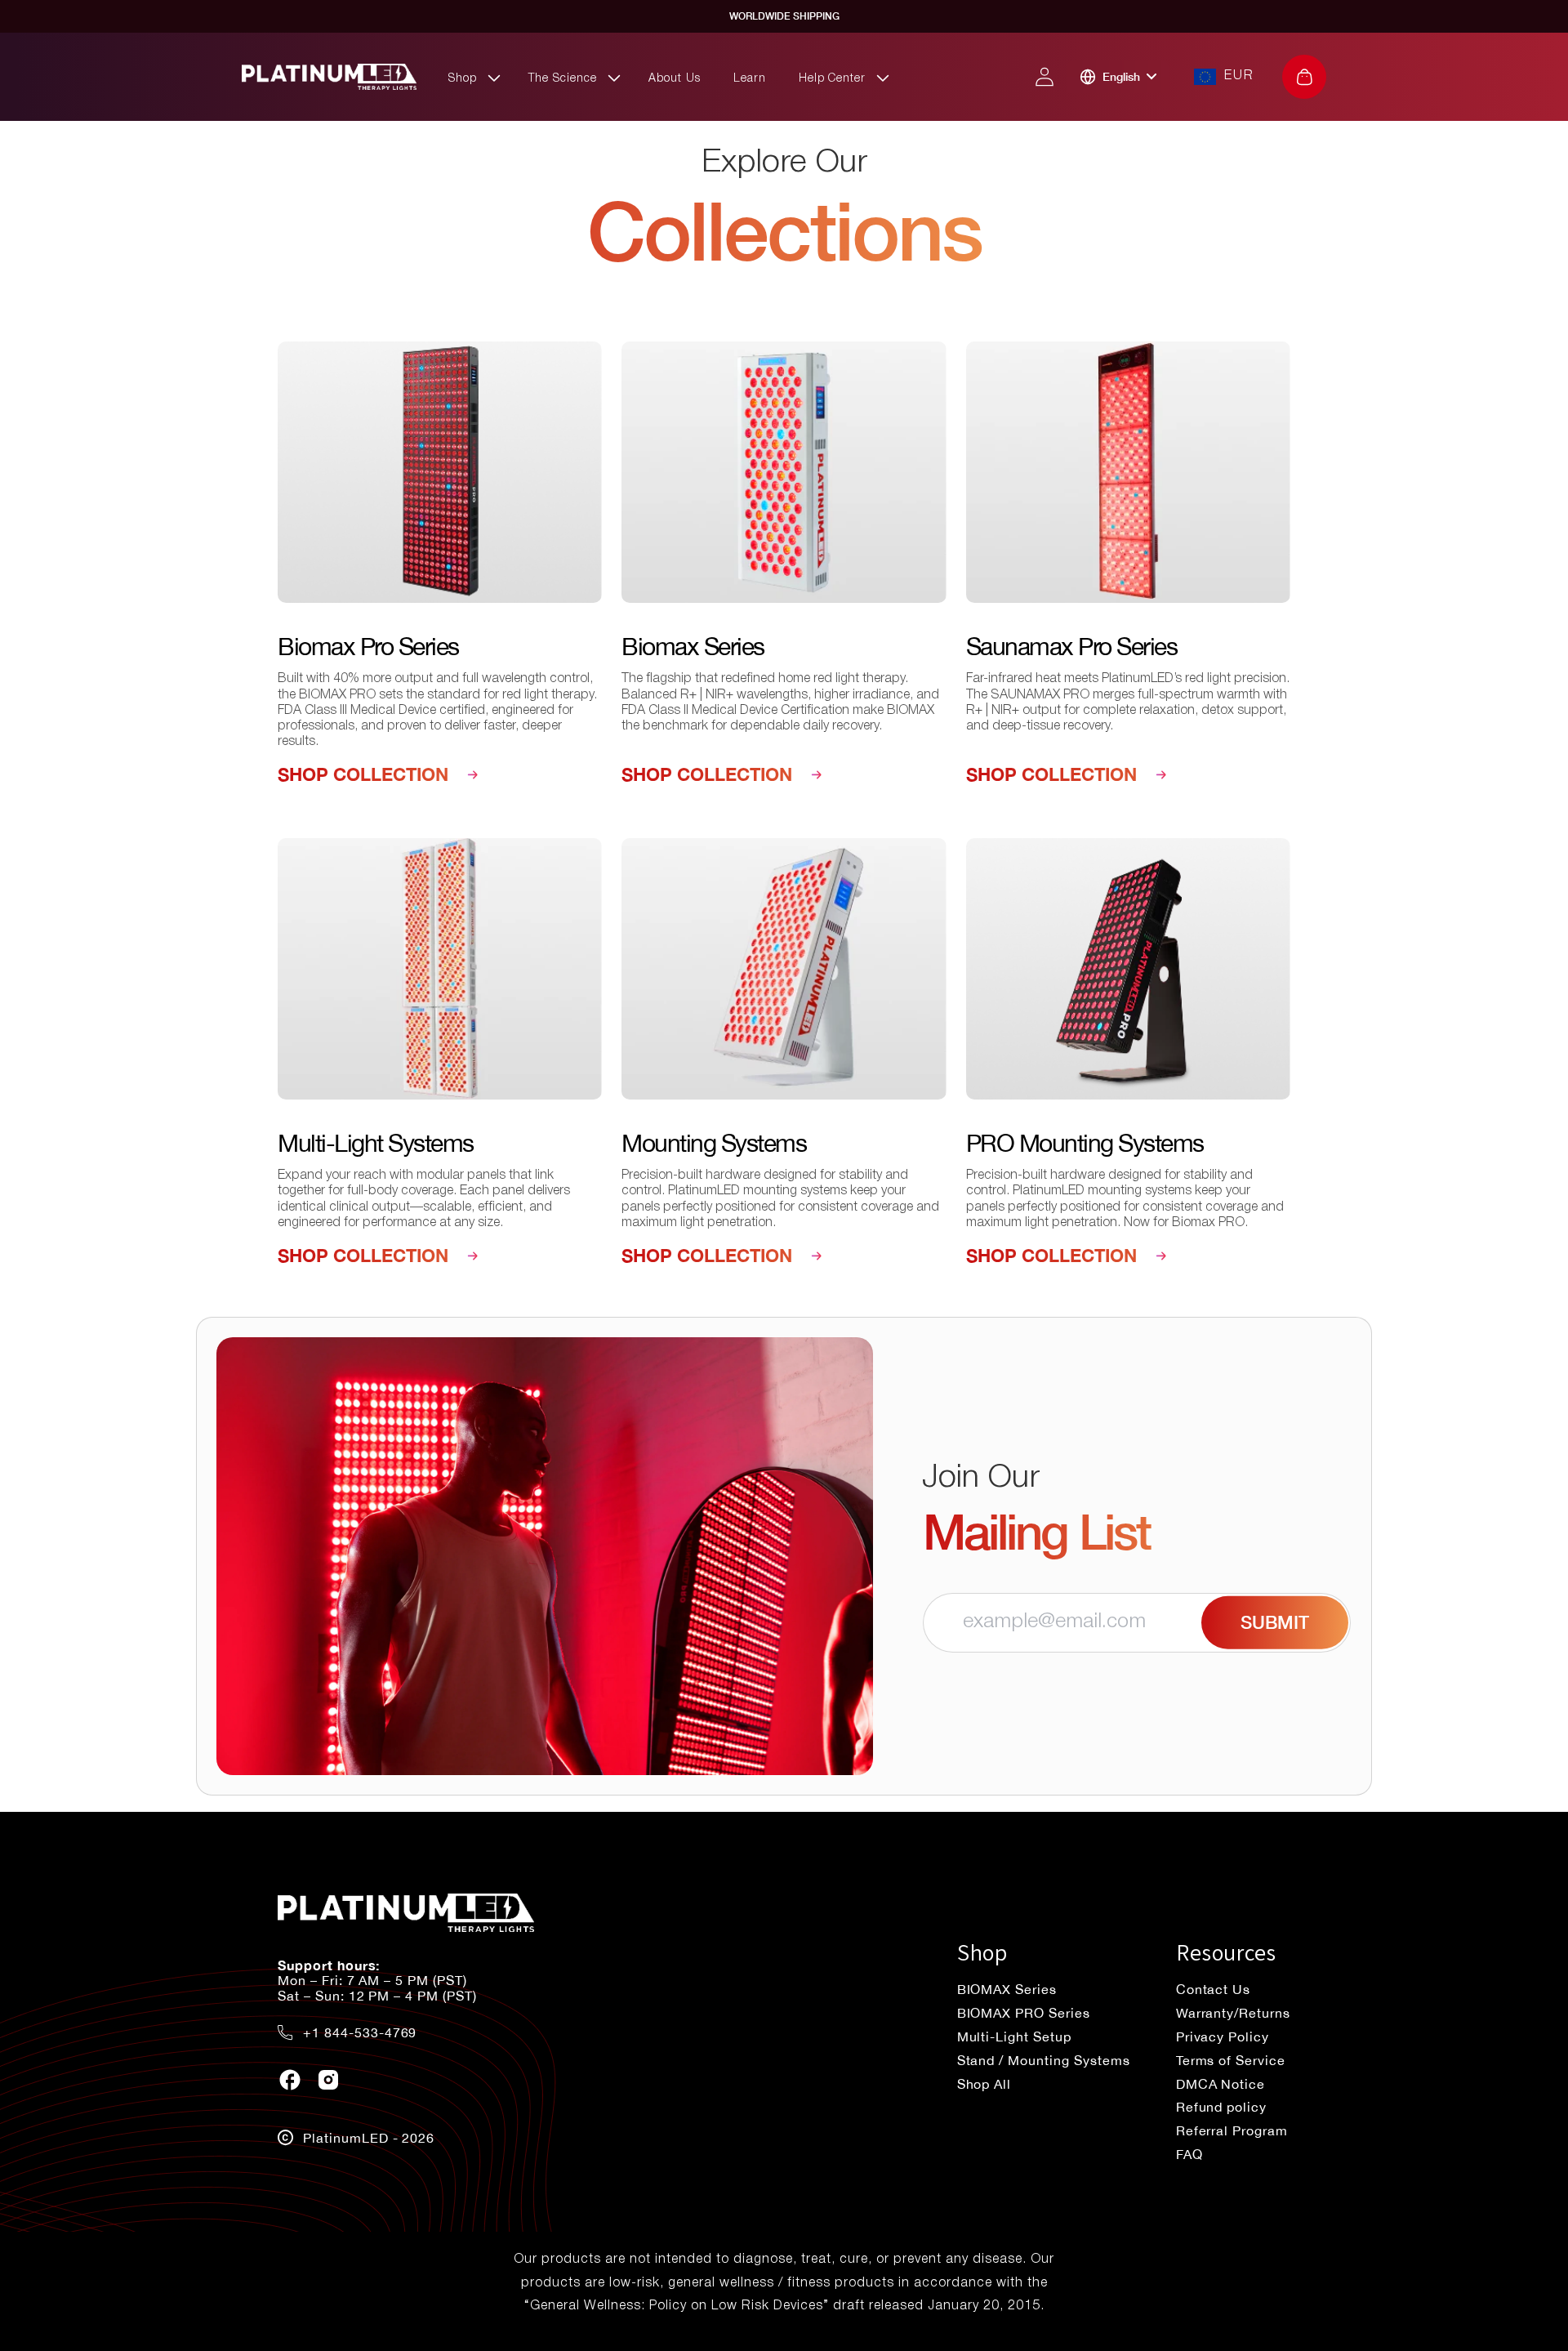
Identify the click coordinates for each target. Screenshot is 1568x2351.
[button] (472, 77)
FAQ (1189, 2154)
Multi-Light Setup (1014, 2036)
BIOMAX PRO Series (1024, 2013)
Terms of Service (1231, 2060)
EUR (1239, 76)
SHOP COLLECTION (363, 774)
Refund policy (1221, 2107)
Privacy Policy (1223, 2036)
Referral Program (1232, 2130)
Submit (1275, 1622)
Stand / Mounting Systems (1044, 2060)
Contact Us (1214, 1989)
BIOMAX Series (1007, 1989)
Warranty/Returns (1233, 2013)
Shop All (984, 2084)
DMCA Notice (1221, 2084)
